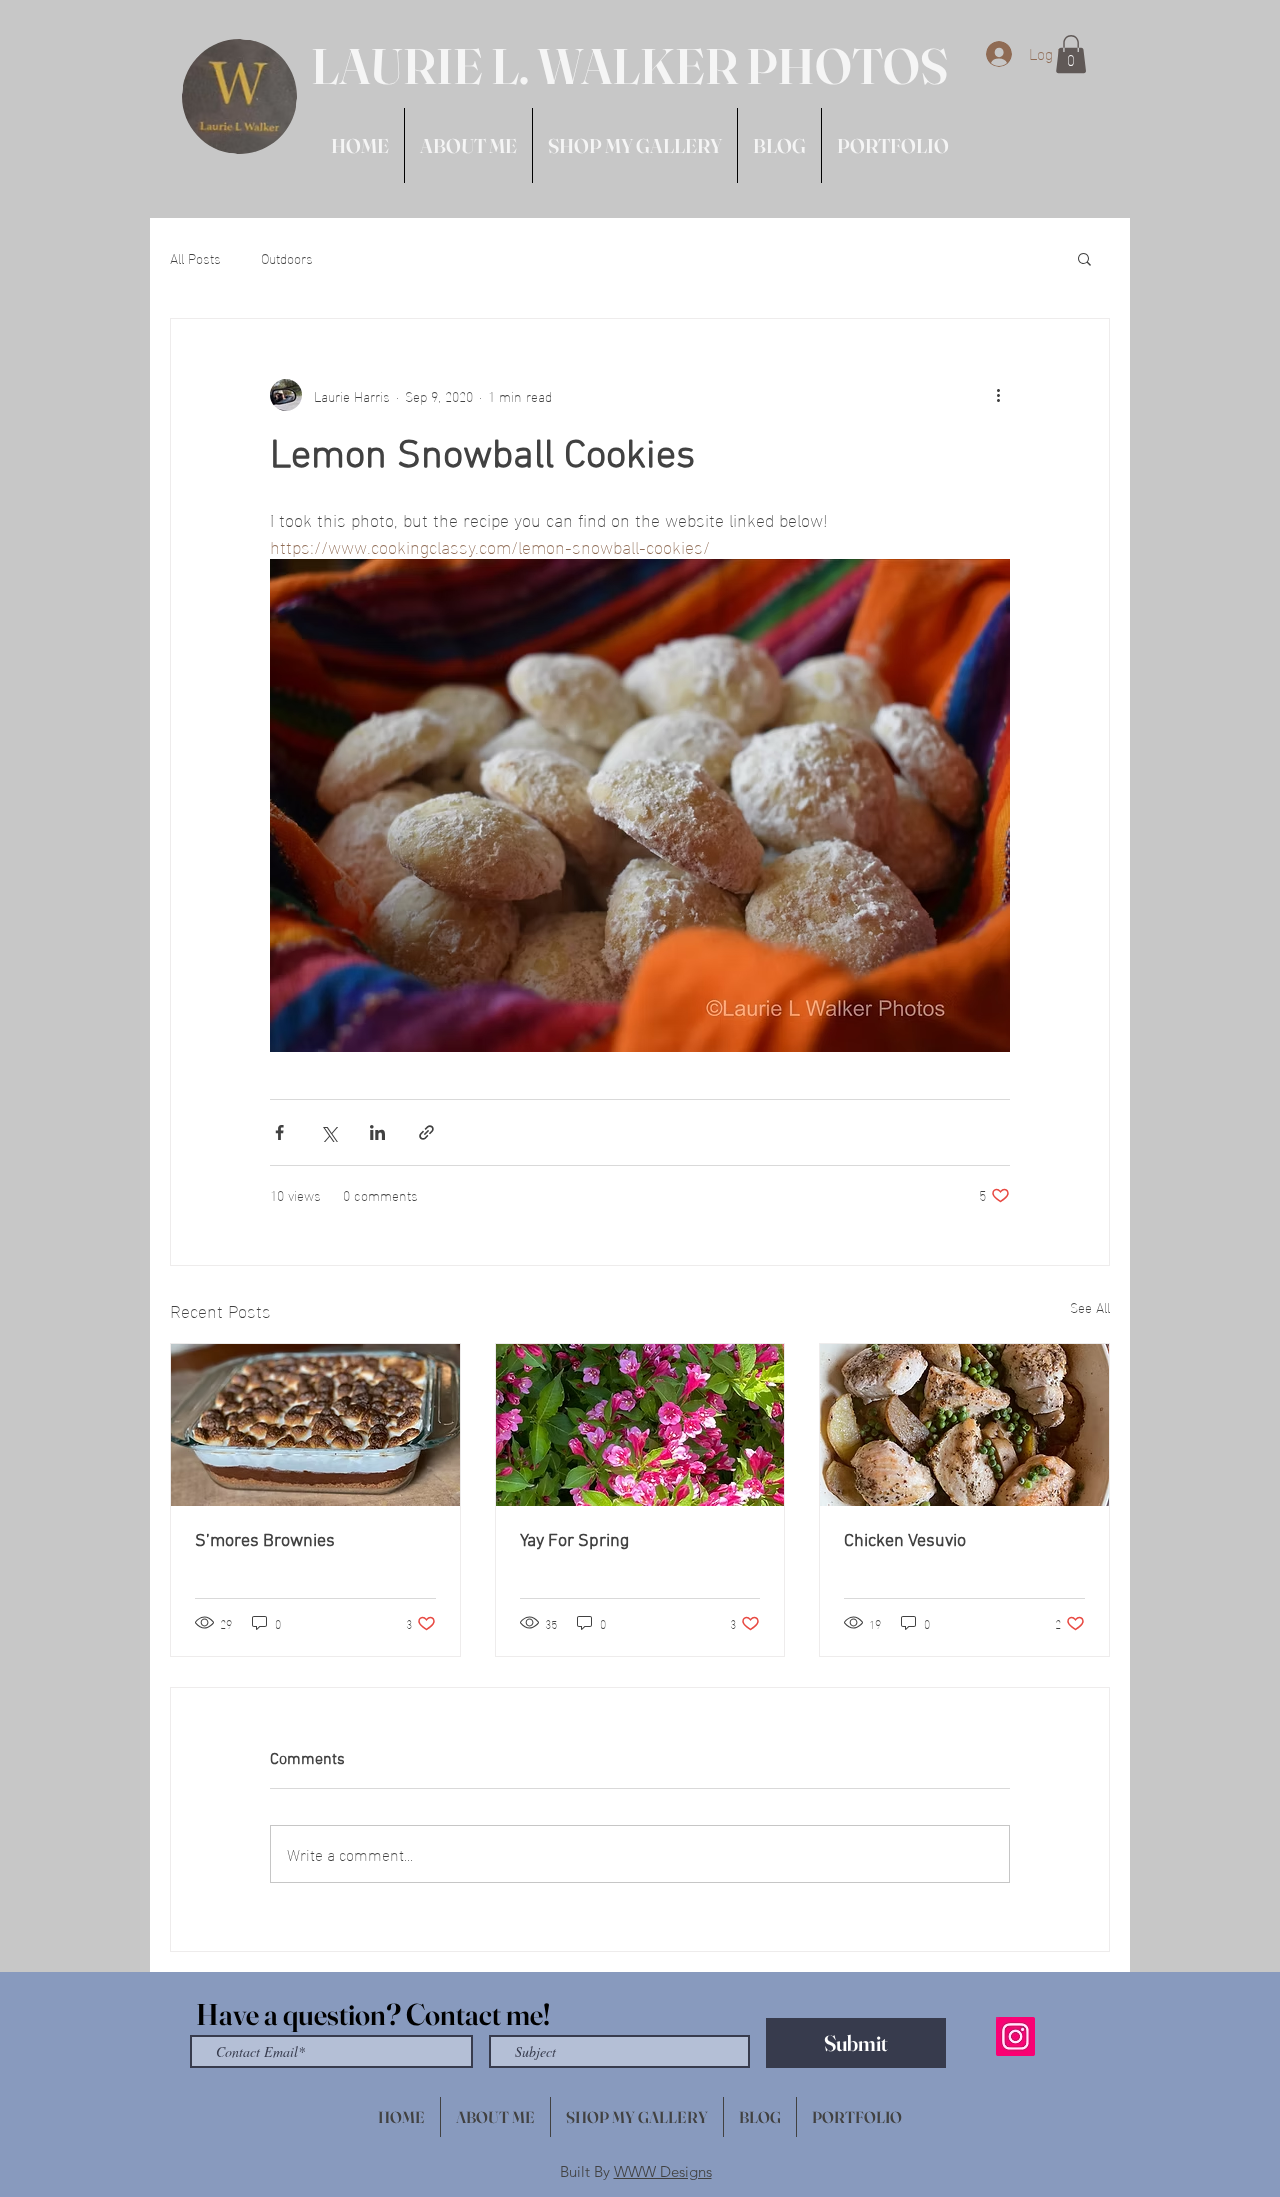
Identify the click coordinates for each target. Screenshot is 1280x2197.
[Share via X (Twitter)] (328, 1132)
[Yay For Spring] (640, 1425)
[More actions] (998, 395)
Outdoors (287, 258)
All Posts (195, 258)
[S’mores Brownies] (315, 1425)
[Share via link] (426, 1132)
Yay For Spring (574, 1541)
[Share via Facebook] (279, 1132)
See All (1090, 1307)
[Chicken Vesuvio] (964, 1425)
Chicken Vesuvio (905, 1541)
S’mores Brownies (265, 1541)
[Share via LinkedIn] (377, 1132)
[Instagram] (1015, 2036)
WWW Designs (663, 2171)
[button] (1071, 54)
